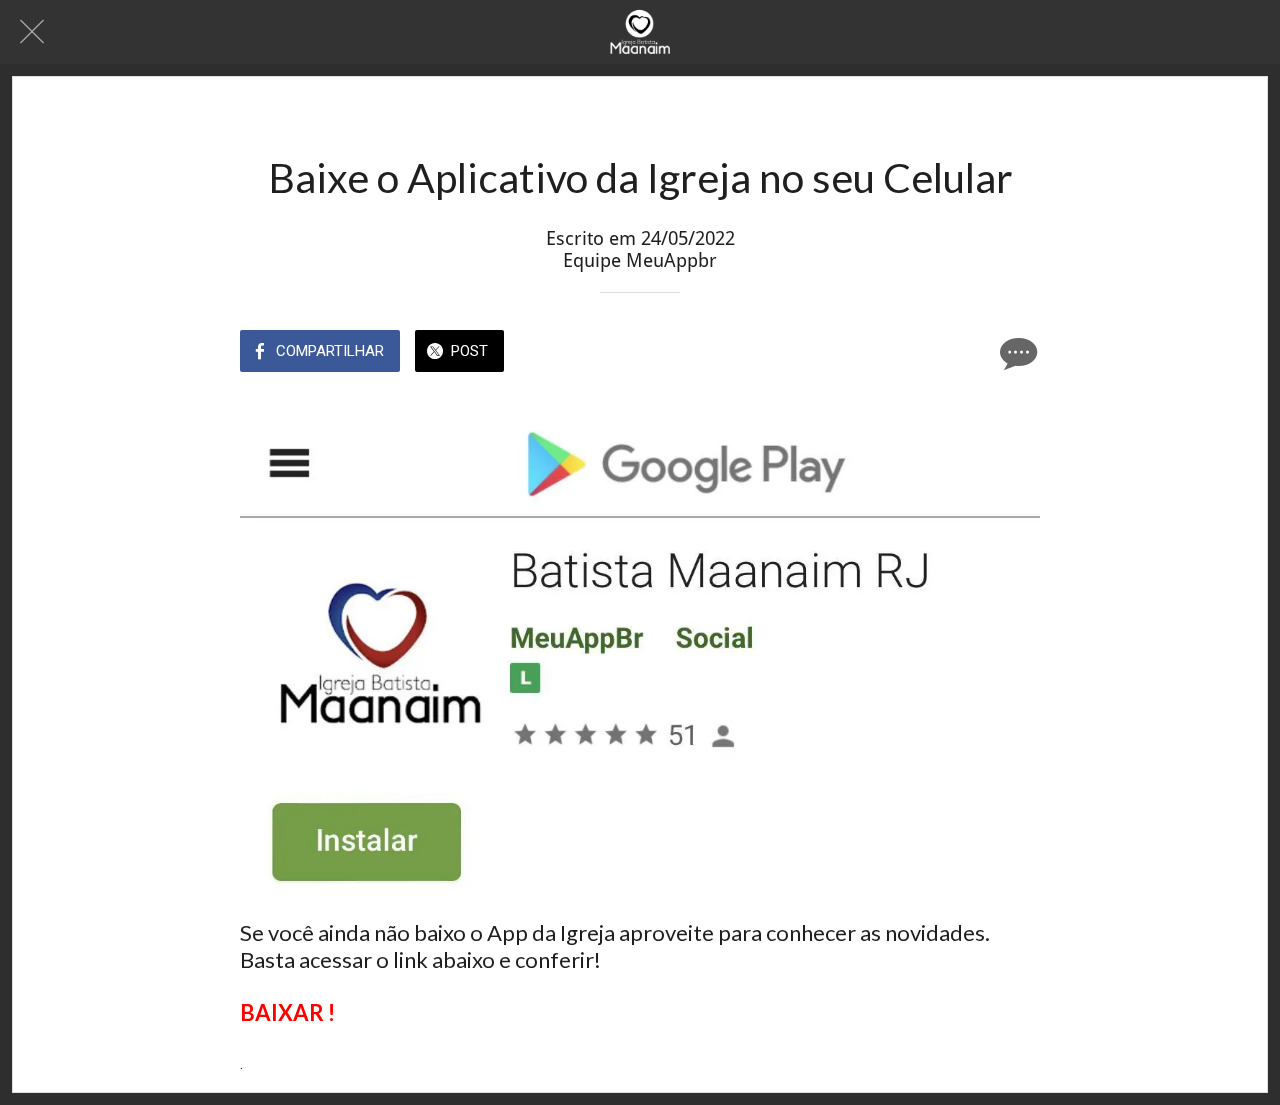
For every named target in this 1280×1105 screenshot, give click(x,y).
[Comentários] (1016, 353)
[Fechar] (32, 32)
